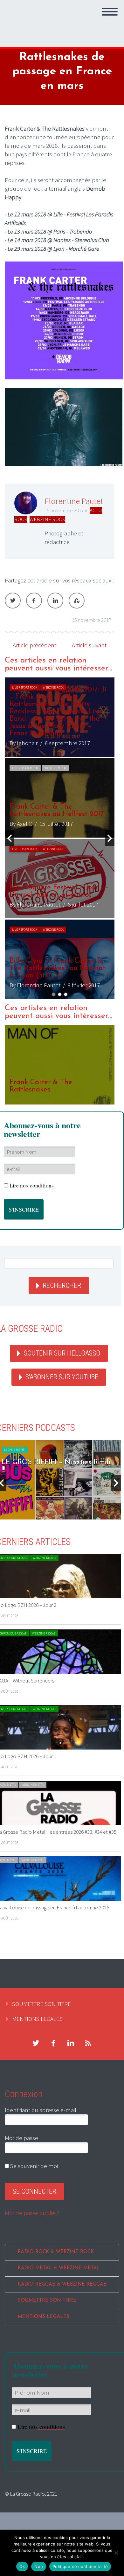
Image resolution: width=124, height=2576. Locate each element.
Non (39, 2566)
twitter (36, 2043)
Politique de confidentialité (80, 2566)
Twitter (13, 601)
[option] (60, 838)
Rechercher (62, 1285)
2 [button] (60, 994)
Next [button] (110, 838)
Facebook (34, 601)
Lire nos (32, 1185)
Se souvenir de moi (33, 2166)
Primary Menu (110, 12)
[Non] (116, 2553)
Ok (22, 2566)
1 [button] (54, 994)
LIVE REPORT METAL (25, 768)
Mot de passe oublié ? (32, 2213)
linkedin (71, 2043)
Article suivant (89, 645)
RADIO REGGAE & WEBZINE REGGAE (62, 2284)
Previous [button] (10, 838)
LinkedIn (55, 601)
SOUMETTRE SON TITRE (41, 2004)
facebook (53, 2043)
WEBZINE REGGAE (44, 1558)
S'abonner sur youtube (62, 1377)
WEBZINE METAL (56, 768)
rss (88, 2043)
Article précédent (34, 645)
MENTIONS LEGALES (37, 2019)
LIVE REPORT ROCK (25, 687)
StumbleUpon (77, 601)
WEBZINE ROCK (47, 519)
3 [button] (66, 994)
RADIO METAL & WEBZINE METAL (59, 2268)
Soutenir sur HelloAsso (62, 1353)
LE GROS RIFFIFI (15, 1450)
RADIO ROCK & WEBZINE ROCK (56, 2252)
